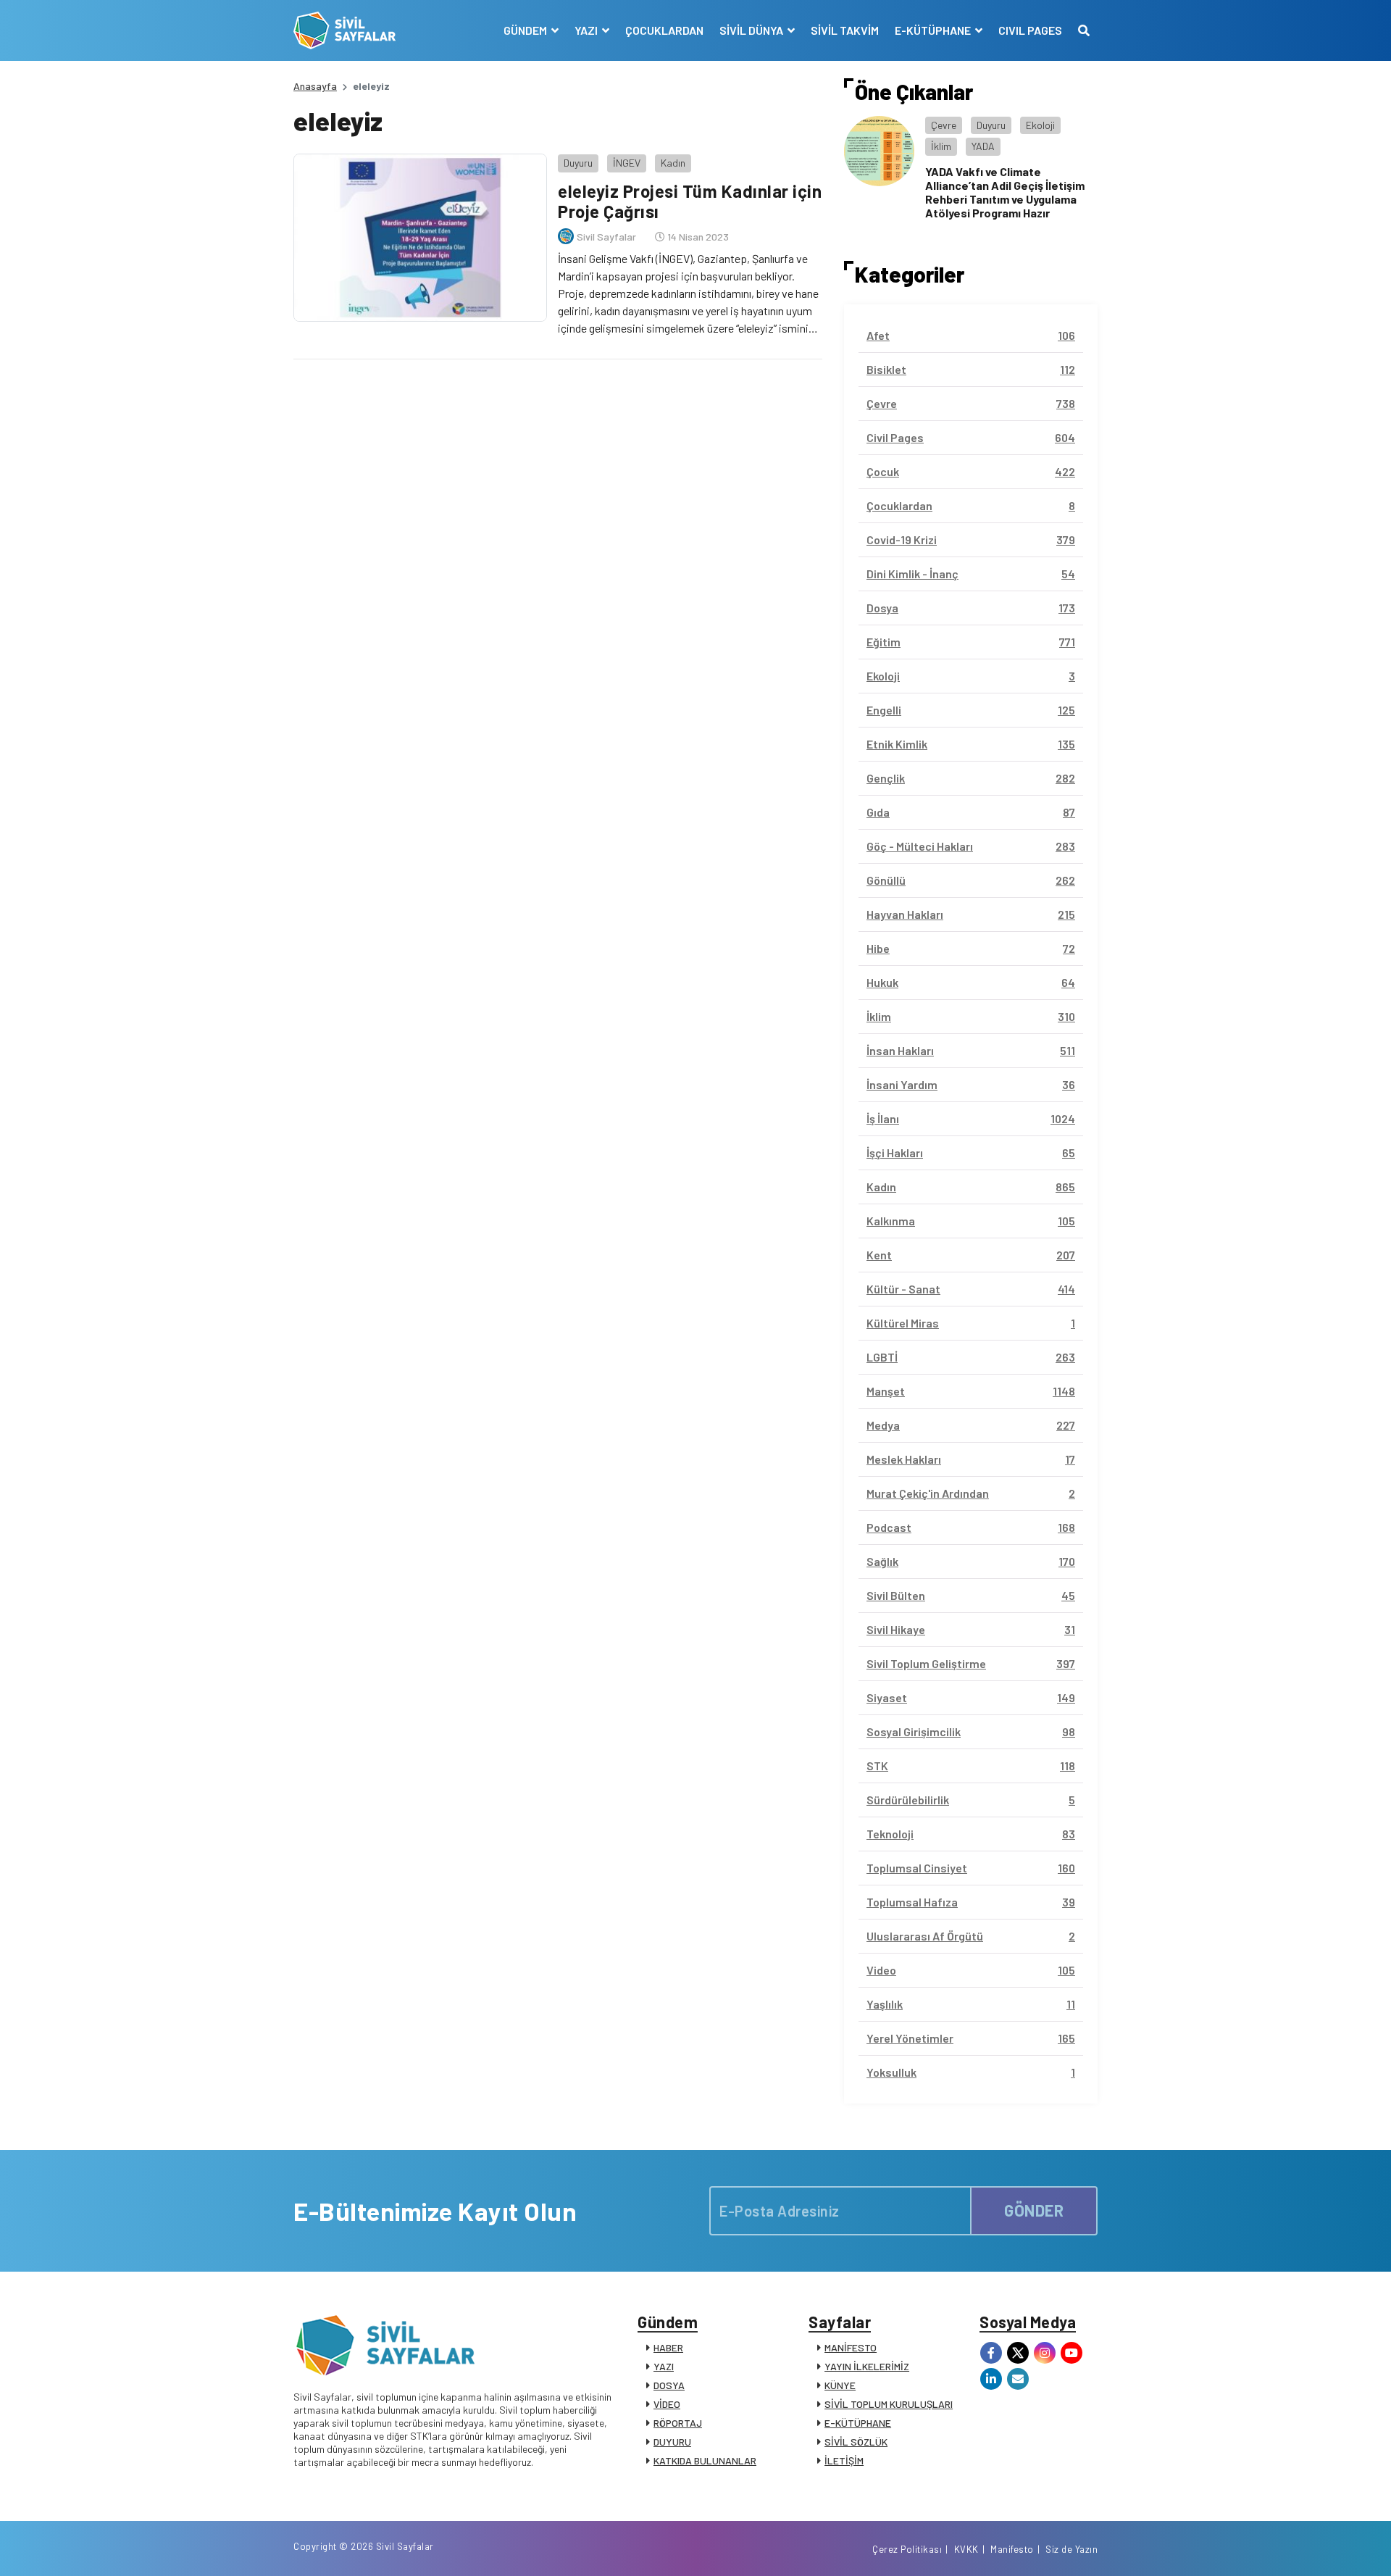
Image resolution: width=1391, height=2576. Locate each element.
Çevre (944, 125)
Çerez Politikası (907, 2549)
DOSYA (669, 2385)
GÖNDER (1034, 2210)
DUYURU (672, 2442)
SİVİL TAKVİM (845, 30)
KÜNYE (840, 2385)
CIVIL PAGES (1030, 30)
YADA (983, 146)
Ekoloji (1040, 125)
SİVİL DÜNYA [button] (752, 30)
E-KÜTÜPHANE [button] (934, 30)
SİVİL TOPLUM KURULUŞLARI (889, 2404)
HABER (668, 2347)
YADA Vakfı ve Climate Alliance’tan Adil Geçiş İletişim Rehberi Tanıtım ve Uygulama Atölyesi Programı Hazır (1005, 192)
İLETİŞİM (844, 2460)
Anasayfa (315, 86)
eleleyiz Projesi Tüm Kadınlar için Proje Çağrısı (690, 201)
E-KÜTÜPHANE (858, 2423)
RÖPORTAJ (678, 2423)
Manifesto (1012, 2549)
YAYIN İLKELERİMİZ (867, 2366)
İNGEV (627, 163)
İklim (941, 146)
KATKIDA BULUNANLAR (705, 2460)
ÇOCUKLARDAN (664, 30)
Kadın (673, 163)
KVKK (966, 2549)
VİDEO (667, 2404)
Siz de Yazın (1072, 2549)
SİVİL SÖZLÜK (856, 2442)
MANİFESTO (851, 2347)
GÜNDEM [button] (526, 30)
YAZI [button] (587, 30)
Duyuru (578, 163)
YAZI (664, 2366)
